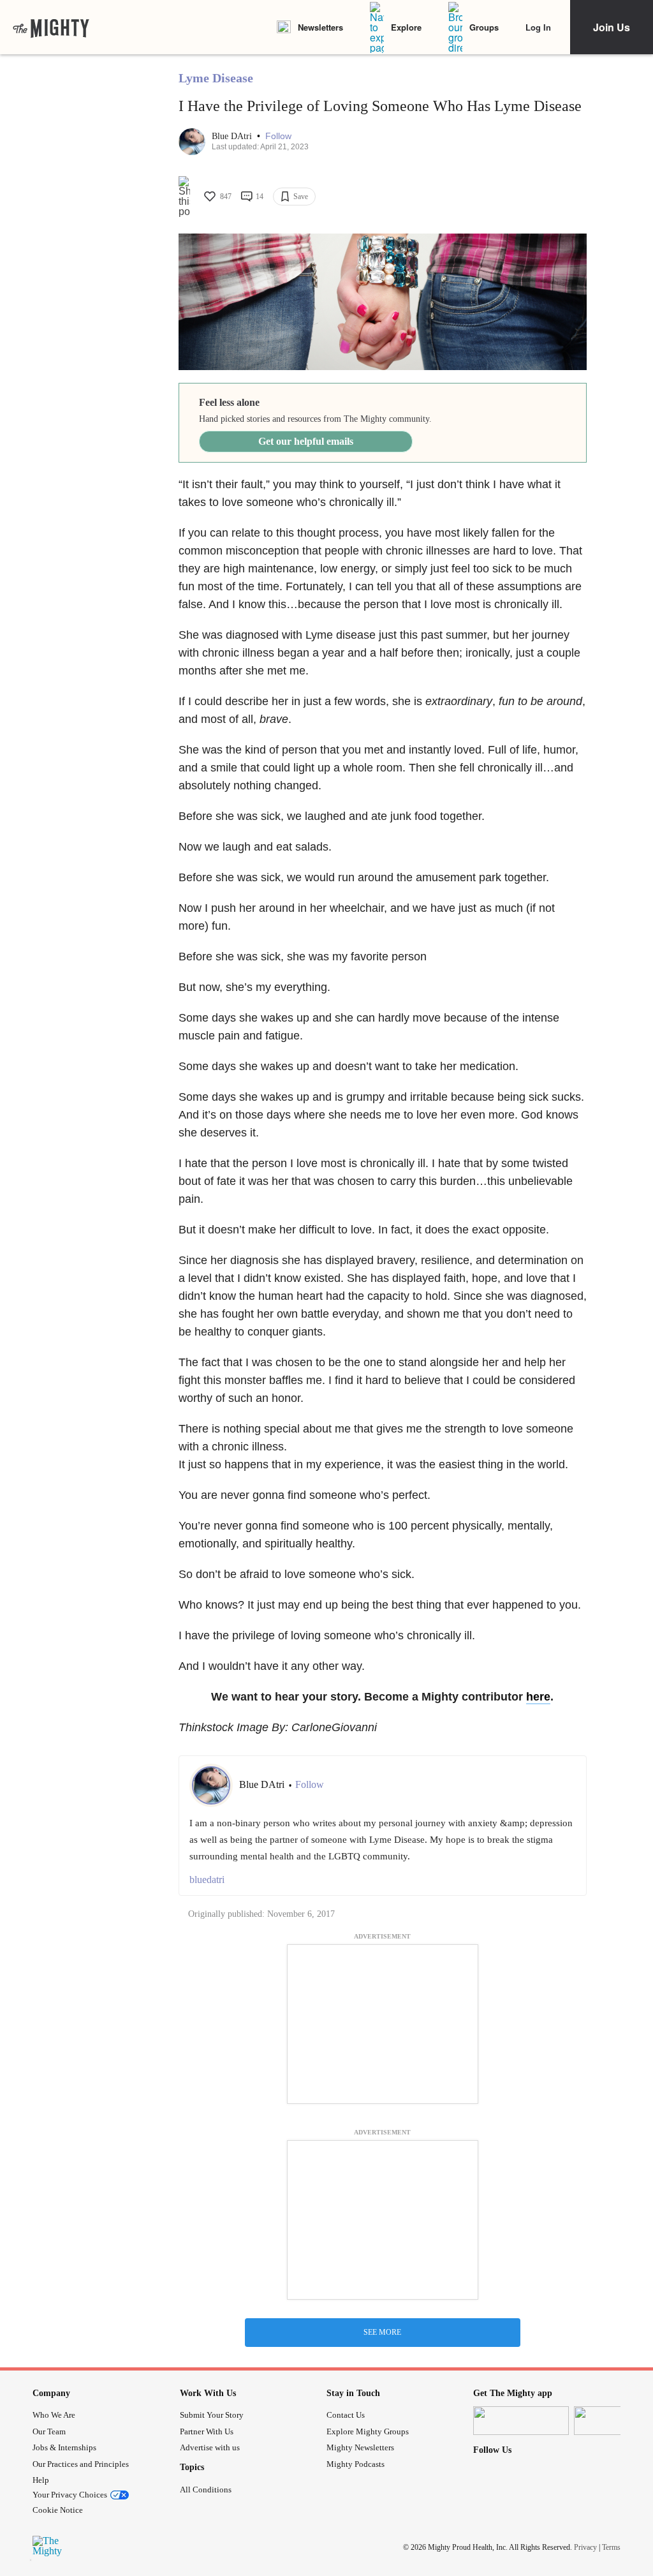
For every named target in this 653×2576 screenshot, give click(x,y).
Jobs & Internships (64, 2447)
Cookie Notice (58, 2510)
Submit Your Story (212, 2415)
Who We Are (54, 2415)
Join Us (612, 27)
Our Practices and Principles (81, 2464)
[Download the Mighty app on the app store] (521, 2421)
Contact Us (346, 2415)
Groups (484, 27)
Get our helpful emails (306, 441)
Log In (538, 27)
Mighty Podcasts (356, 2464)
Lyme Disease (216, 78)
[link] (51, 27)
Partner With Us (207, 2431)
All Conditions (206, 2490)
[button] (278, 136)
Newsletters (320, 27)
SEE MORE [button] (382, 2332)
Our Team (49, 2431)
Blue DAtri (233, 136)
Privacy (585, 2547)
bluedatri (207, 1880)
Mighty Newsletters (360, 2447)
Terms (611, 2547)
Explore (406, 27)
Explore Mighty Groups (368, 2431)
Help (41, 2480)
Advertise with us (210, 2447)
